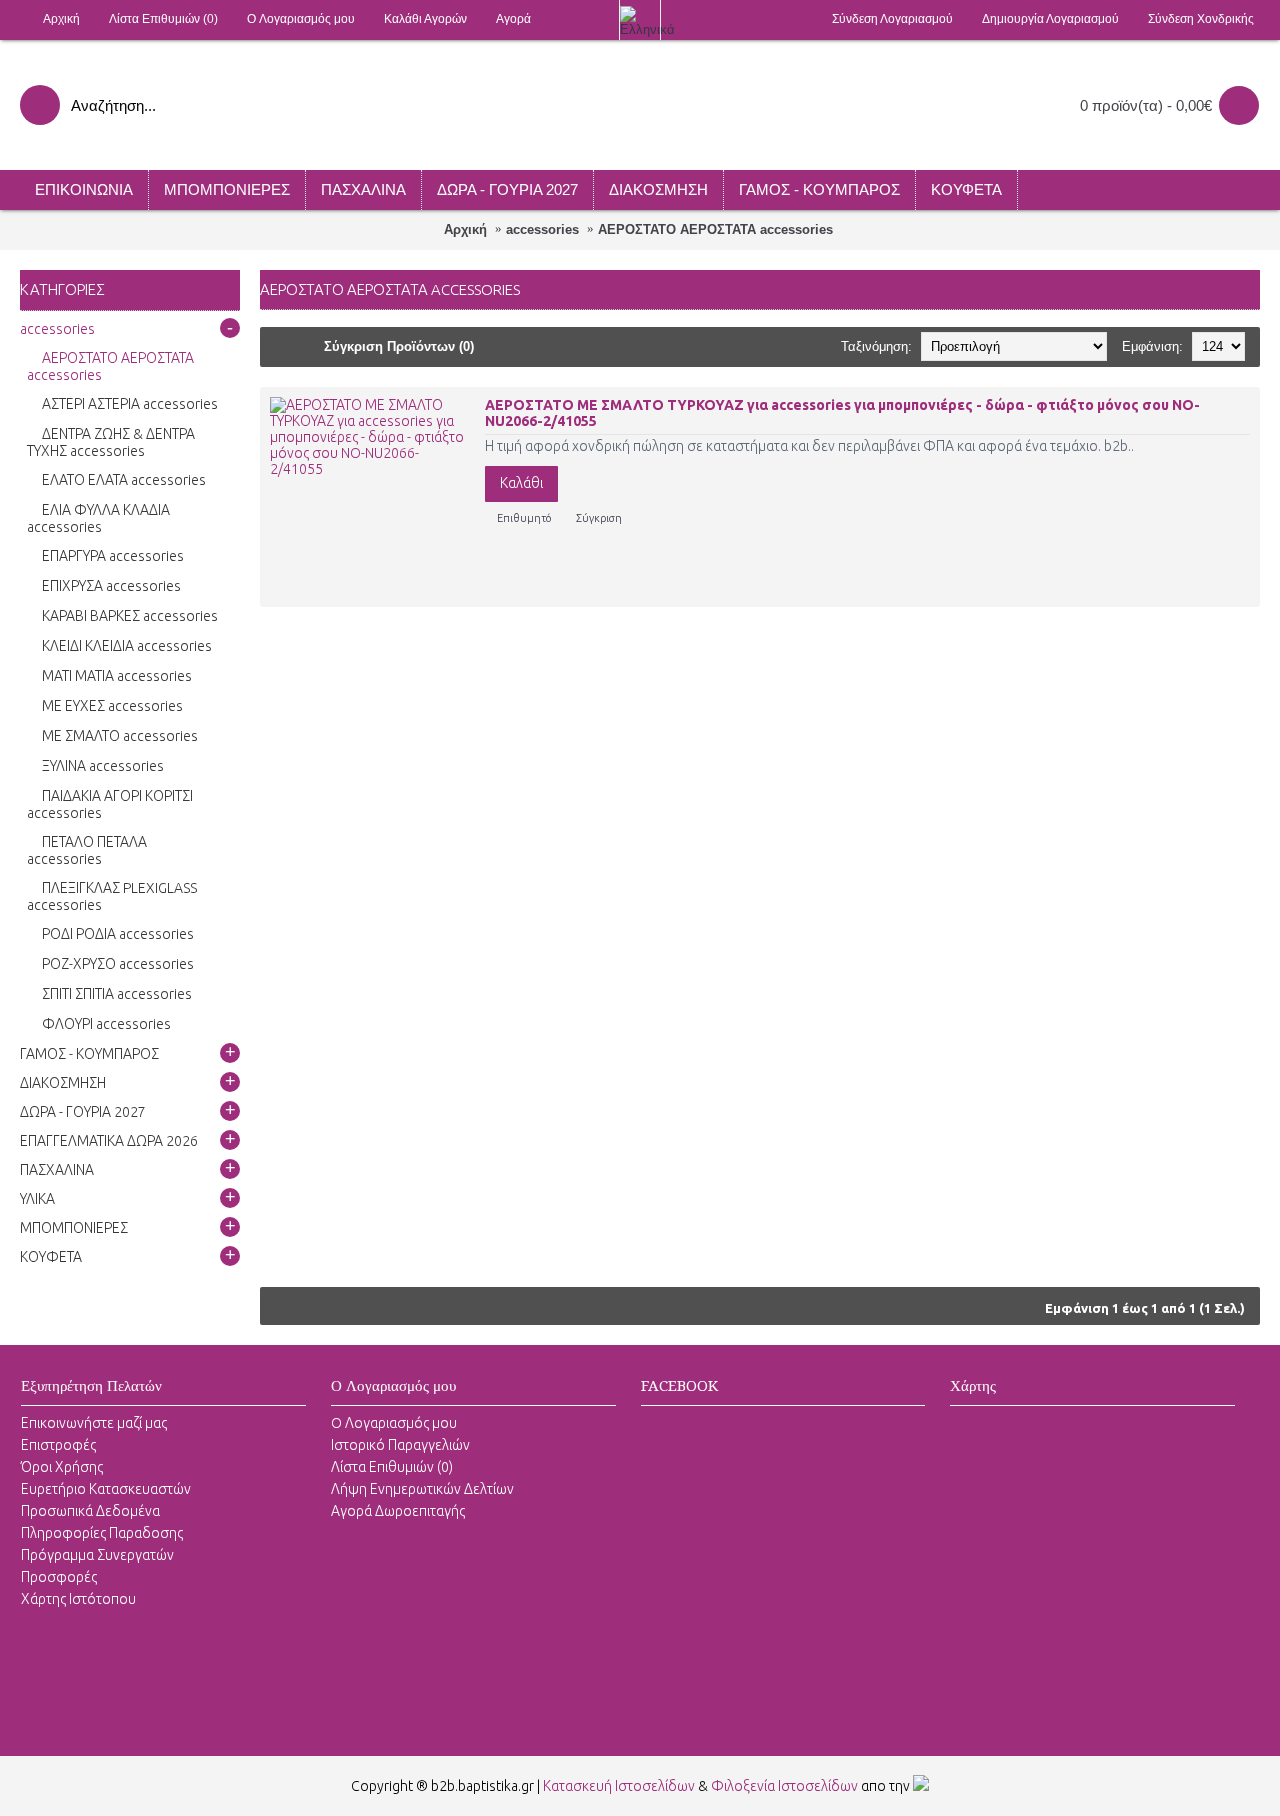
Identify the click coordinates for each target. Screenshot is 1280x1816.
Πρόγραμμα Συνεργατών (97, 1555)
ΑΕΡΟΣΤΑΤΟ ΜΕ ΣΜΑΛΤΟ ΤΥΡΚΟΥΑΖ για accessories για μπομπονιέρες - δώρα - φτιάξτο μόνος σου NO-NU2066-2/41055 (842, 413)
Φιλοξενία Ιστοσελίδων (784, 1786)
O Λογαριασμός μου (394, 1423)
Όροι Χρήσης (62, 1467)
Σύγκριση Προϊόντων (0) (399, 346)
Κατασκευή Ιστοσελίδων (619, 1786)
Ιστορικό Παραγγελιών (400, 1445)
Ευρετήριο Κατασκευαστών (106, 1489)
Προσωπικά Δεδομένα (90, 1511)
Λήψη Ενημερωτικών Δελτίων (422, 1489)
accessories (542, 229)
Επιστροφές (58, 1445)
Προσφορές (59, 1577)
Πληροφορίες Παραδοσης (102, 1533)
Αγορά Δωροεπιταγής (398, 1511)
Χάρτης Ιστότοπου (78, 1599)
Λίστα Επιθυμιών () (392, 1467)
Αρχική (465, 229)
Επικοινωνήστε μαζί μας (94, 1423)
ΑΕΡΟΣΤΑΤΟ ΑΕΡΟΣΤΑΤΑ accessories (715, 229)
